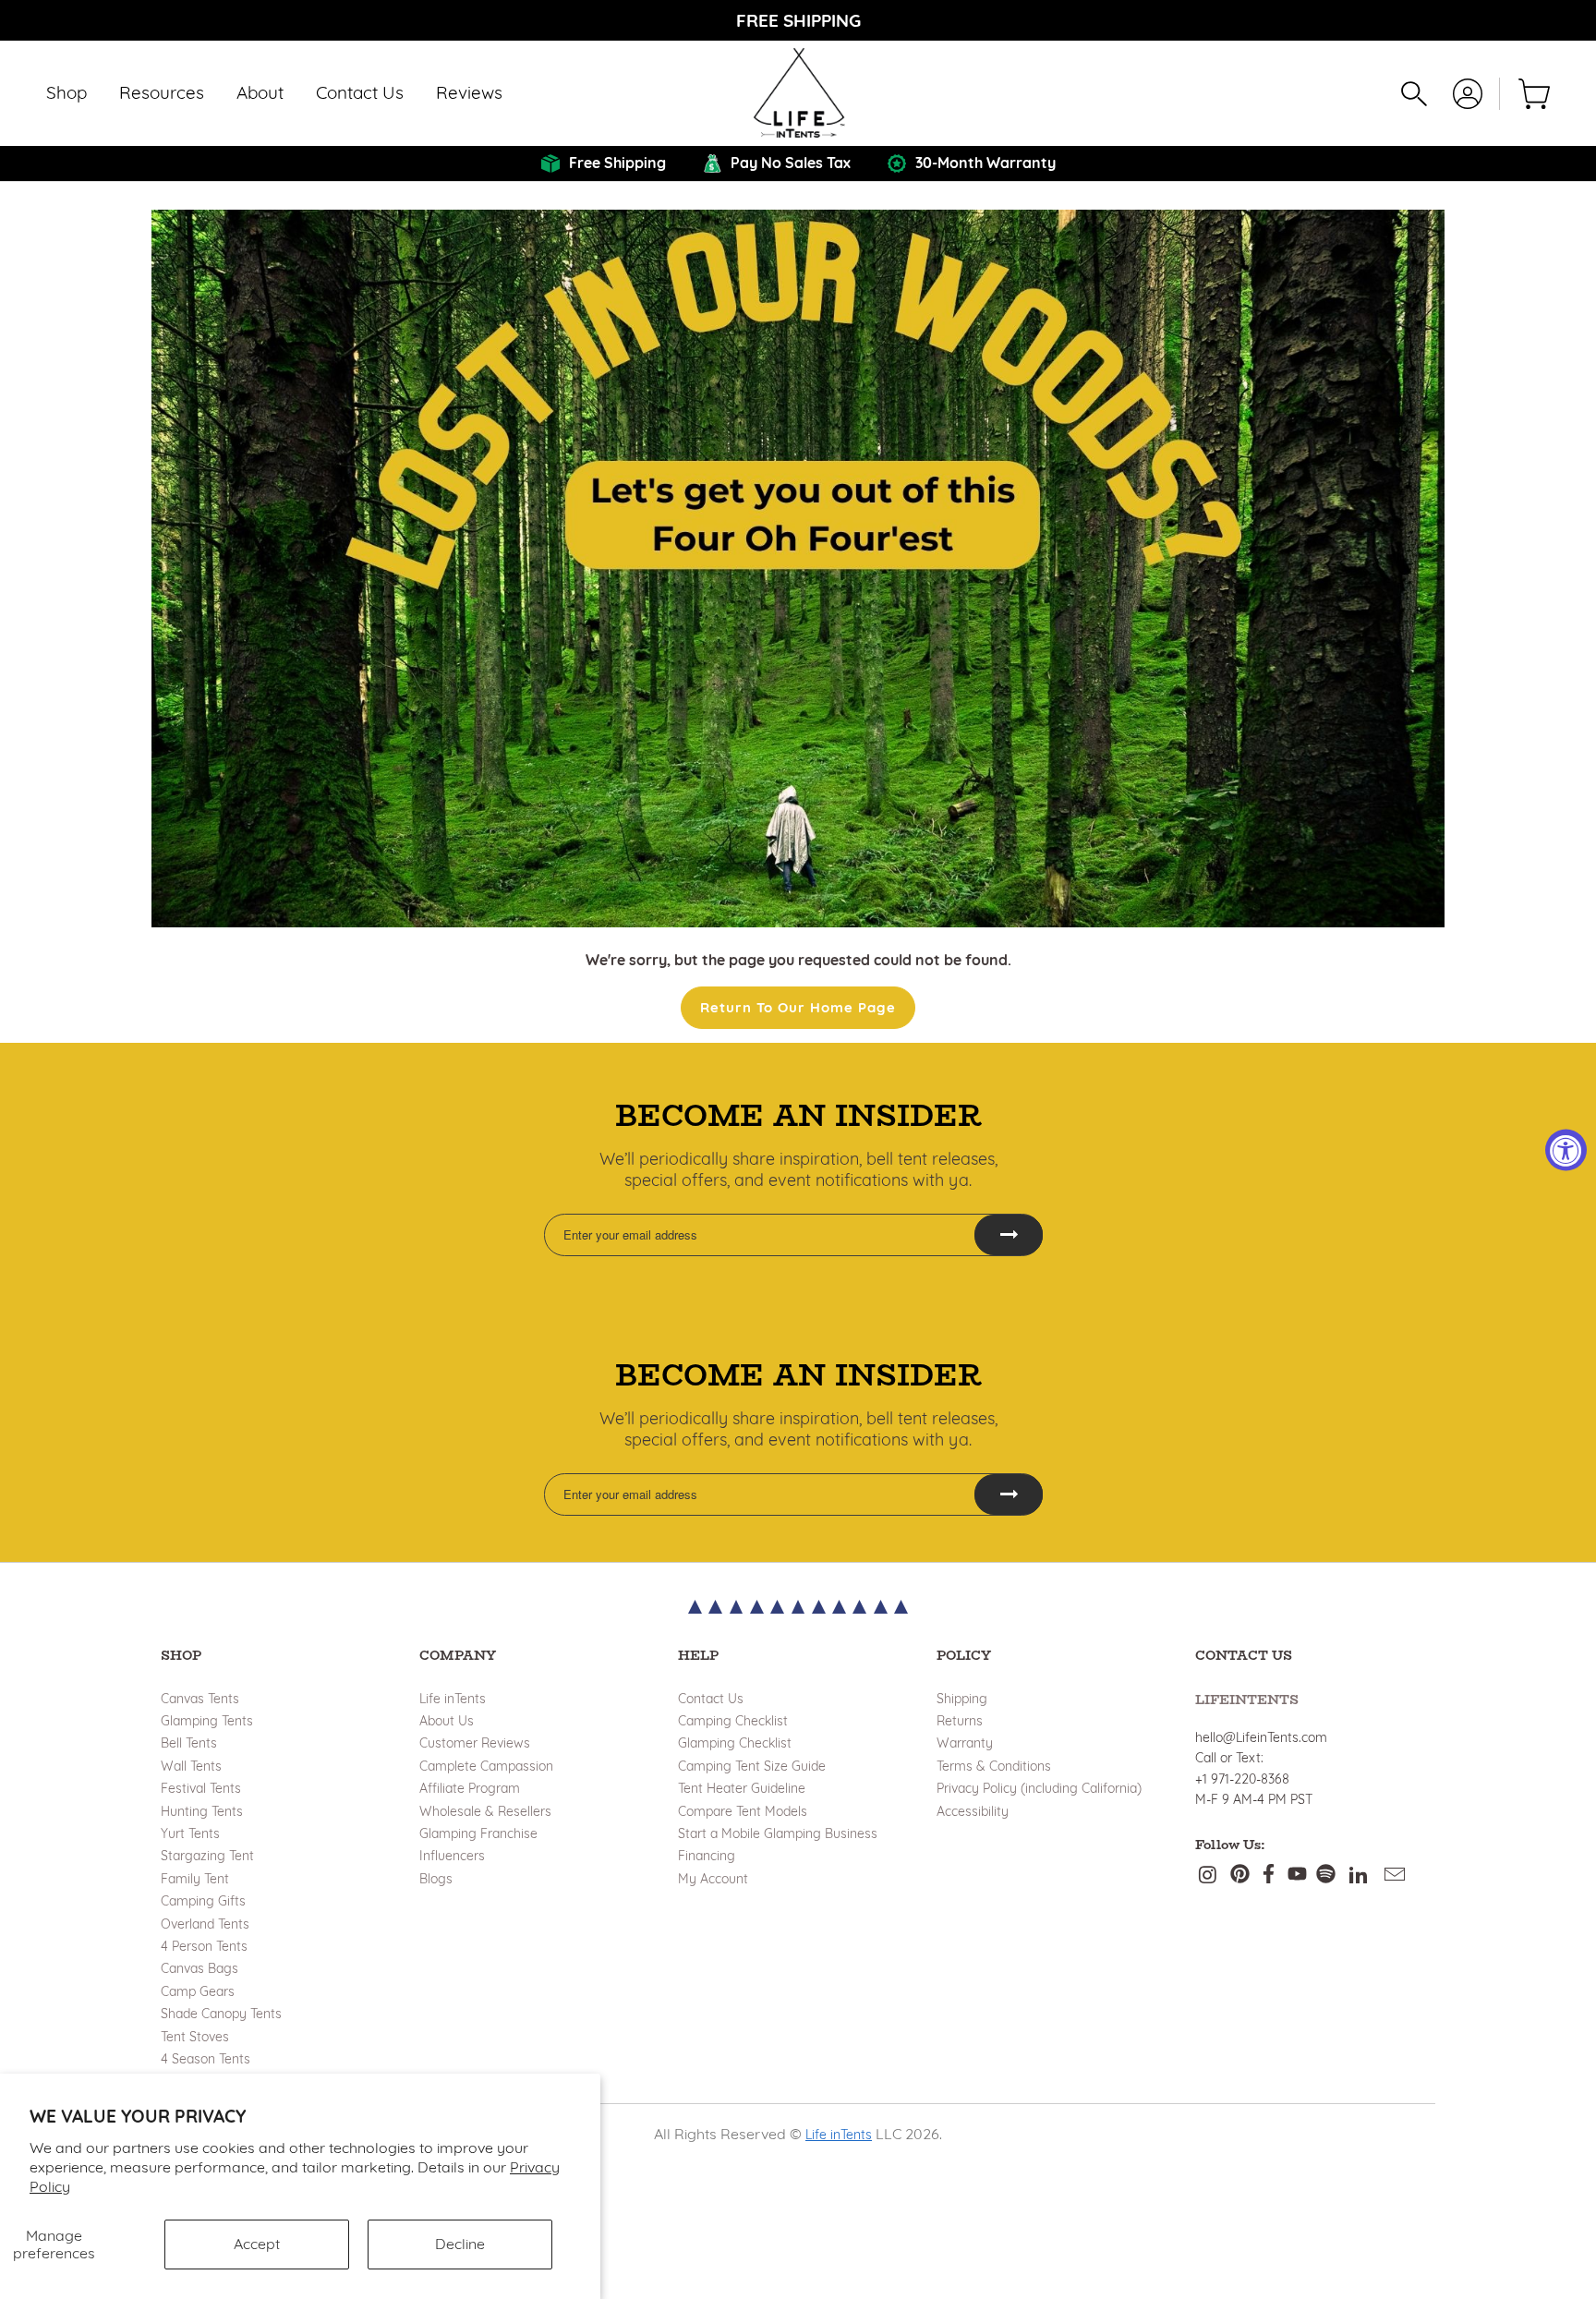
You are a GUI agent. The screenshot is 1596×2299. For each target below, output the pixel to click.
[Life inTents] (798, 93)
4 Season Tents (206, 2059)
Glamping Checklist (735, 1743)
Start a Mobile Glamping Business (778, 1833)
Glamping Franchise (478, 1833)
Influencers (452, 1856)
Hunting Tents (202, 1811)
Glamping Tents (207, 1721)
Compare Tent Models (743, 1811)
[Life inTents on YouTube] (1297, 1875)
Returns (960, 1721)
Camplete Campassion (486, 1766)
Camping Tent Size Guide (752, 1766)
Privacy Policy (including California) (1039, 1788)
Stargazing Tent (207, 1856)
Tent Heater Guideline (742, 1788)
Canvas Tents (200, 1699)
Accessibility (973, 1811)
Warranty (965, 1743)
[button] (66, 94)
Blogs (436, 1879)
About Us (447, 1721)
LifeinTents (1247, 1700)
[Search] (1414, 94)
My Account (713, 1879)
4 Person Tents (204, 1946)
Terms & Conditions (994, 1766)
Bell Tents (189, 1743)
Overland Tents (205, 1924)
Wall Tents (191, 1766)
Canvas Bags (199, 1968)
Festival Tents (201, 1788)
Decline (460, 2244)
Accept (257, 2244)
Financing (707, 1856)
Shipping (962, 1699)
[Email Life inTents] (1396, 1875)
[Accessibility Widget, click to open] (1566, 1149)
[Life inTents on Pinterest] (1240, 1875)
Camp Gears (198, 1991)
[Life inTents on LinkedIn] (1359, 1875)
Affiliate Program (470, 1788)
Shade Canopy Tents (221, 2014)
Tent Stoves (195, 2037)
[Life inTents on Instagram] (1209, 1875)
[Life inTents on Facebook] (1269, 1875)
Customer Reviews (475, 1743)
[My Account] (1468, 94)
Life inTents (453, 1699)
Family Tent (195, 1879)
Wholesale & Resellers (485, 1811)
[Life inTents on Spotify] (1326, 1875)
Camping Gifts (203, 1901)
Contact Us (711, 1699)
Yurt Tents (190, 1833)
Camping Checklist (733, 1721)
